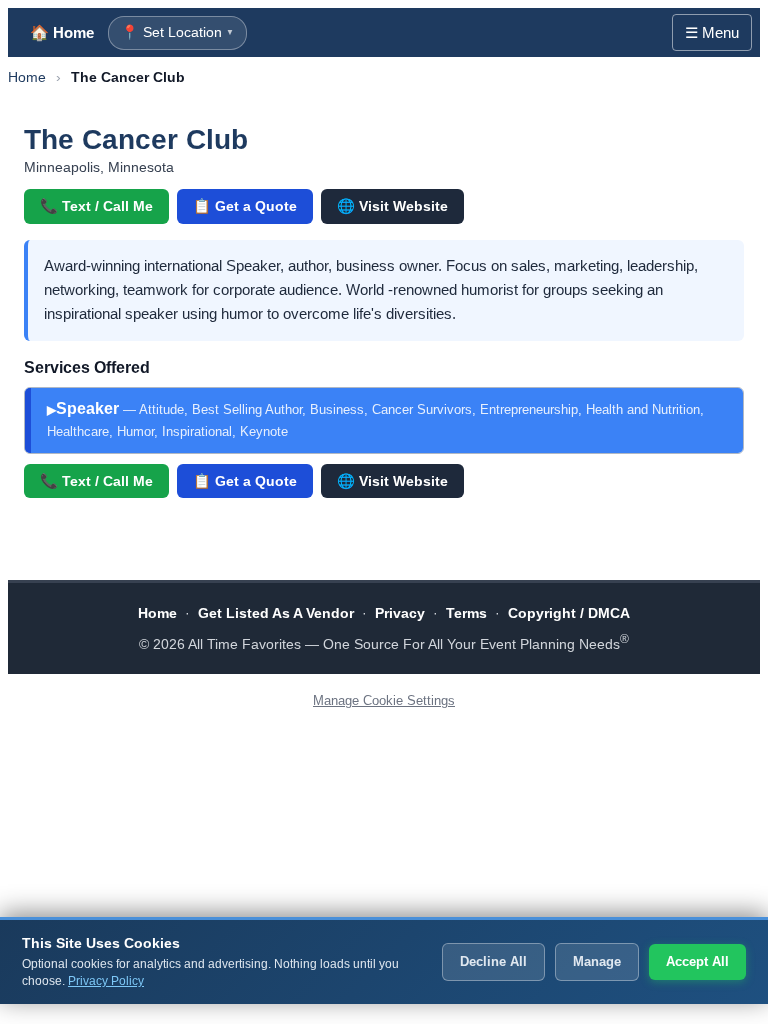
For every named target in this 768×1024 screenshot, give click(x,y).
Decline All (493, 961)
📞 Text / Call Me (96, 206)
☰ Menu (712, 32)
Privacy (400, 613)
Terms (466, 613)
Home (27, 77)
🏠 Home (62, 32)
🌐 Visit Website (392, 206)
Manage (597, 961)
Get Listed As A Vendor (276, 613)
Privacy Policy (106, 981)
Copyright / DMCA (569, 613)
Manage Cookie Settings (384, 700)
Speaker (375, 419)
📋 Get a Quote (245, 206)
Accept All (697, 961)
